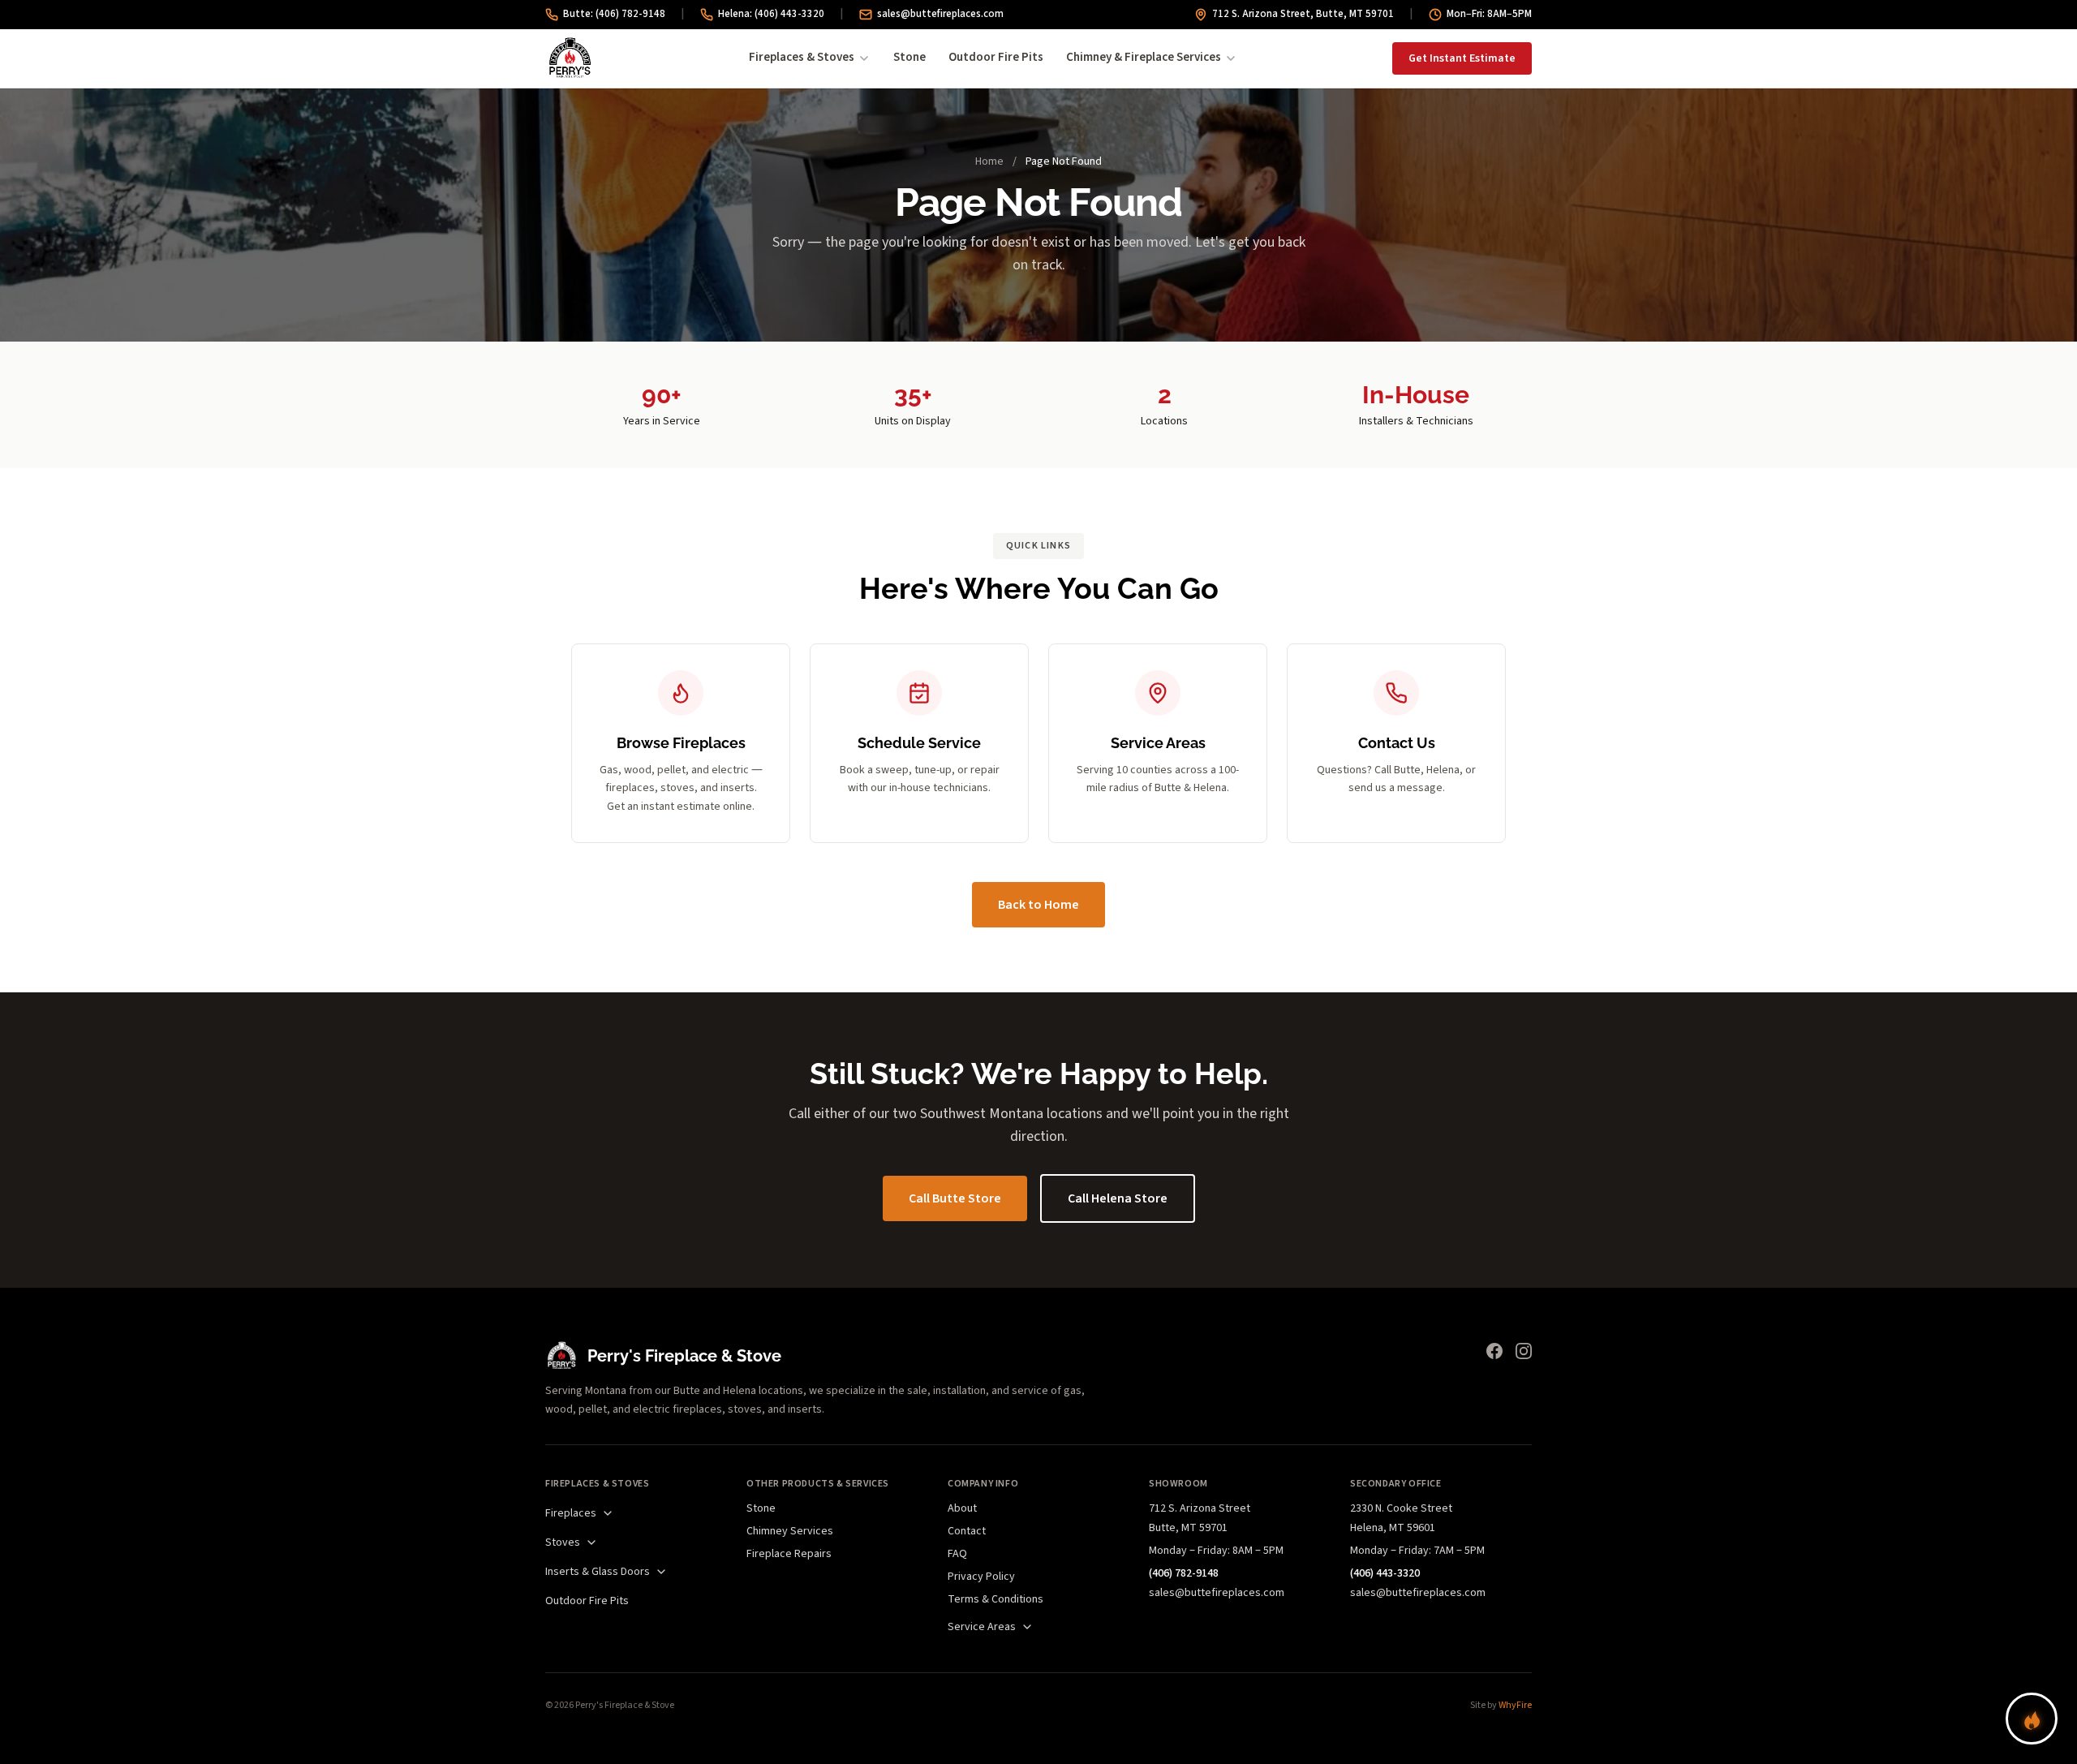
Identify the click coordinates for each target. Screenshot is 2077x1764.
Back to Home (1038, 905)
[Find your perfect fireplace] (2032, 1719)
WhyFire (1515, 1705)
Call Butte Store (955, 1198)
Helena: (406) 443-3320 (771, 14)
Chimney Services (790, 1531)
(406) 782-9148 (1184, 1573)
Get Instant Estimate (1462, 58)
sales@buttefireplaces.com (940, 14)
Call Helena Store (1118, 1198)
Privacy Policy (981, 1577)
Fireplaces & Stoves (802, 57)
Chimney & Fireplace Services (1144, 57)
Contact (967, 1531)
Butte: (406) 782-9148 (614, 14)
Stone (909, 57)
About (962, 1508)
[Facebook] (1494, 1351)
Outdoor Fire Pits (996, 57)
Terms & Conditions (995, 1599)
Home (989, 161)
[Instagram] (1524, 1351)
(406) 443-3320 (1385, 1573)
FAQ (957, 1554)
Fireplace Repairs (789, 1554)
